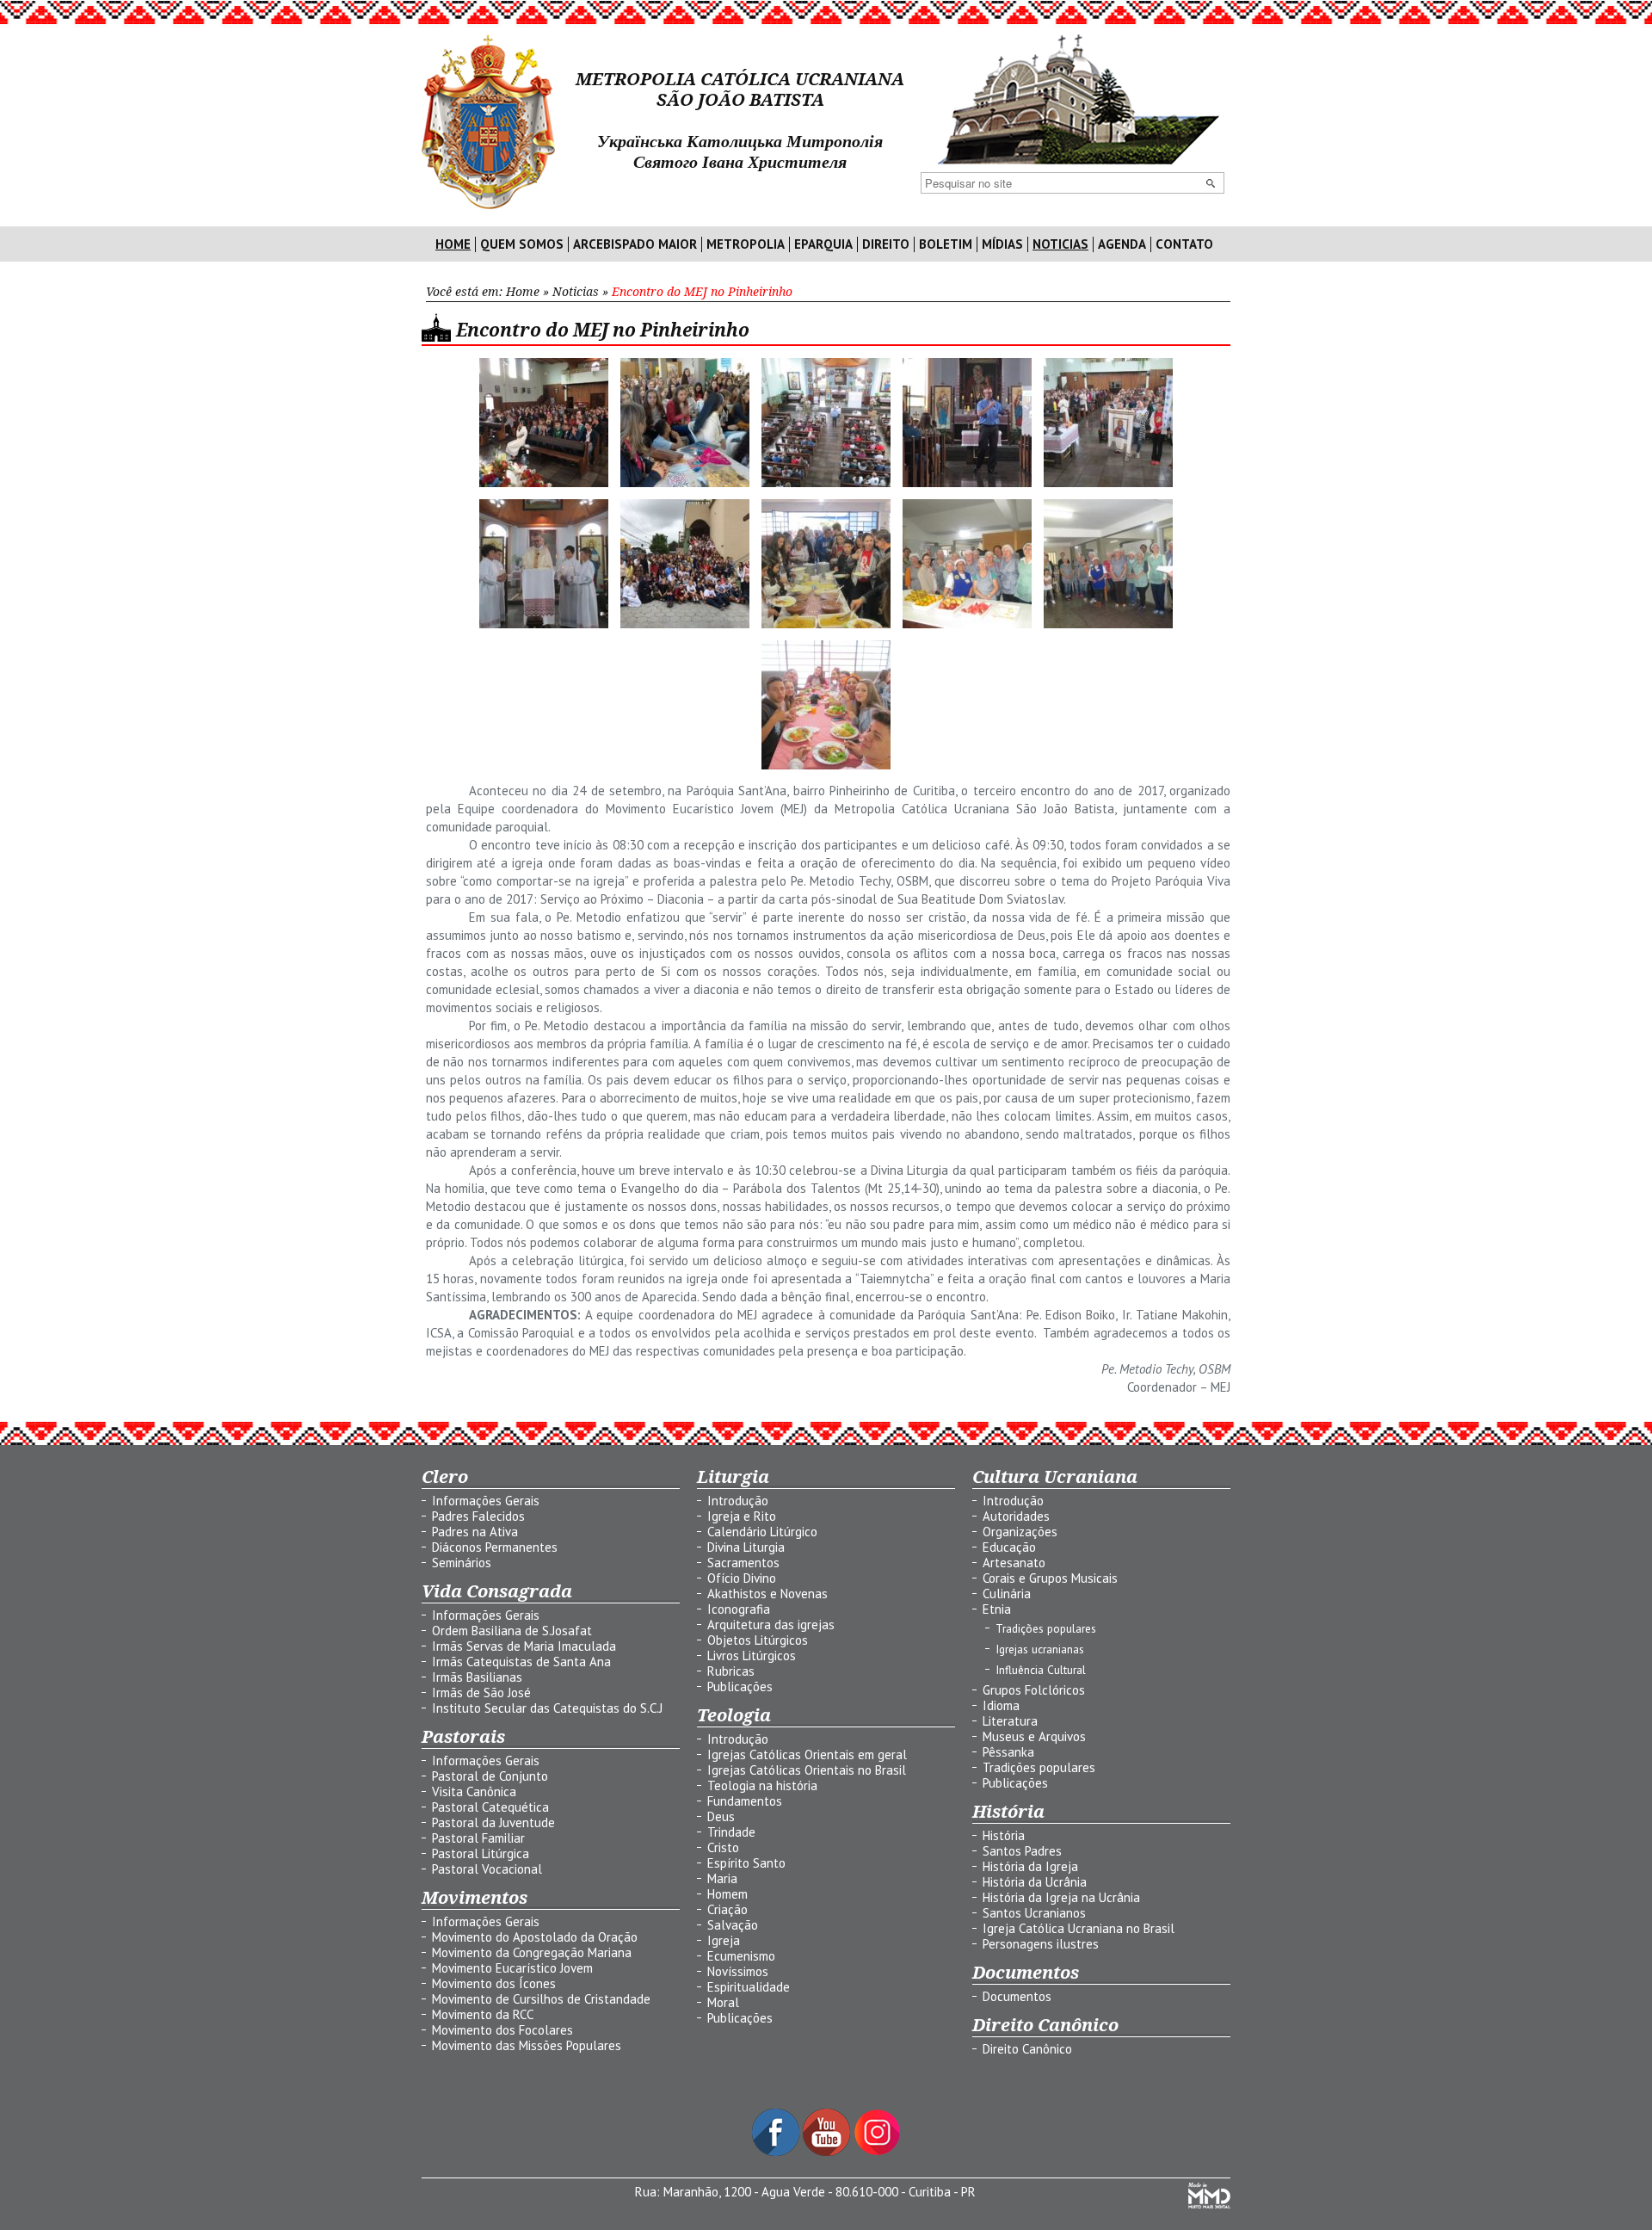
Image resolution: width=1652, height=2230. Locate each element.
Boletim (946, 244)
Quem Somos (522, 244)
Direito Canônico (1027, 2049)
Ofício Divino (742, 1578)
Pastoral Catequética (490, 1807)
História (1004, 1835)
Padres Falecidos (478, 1516)
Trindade (731, 1832)
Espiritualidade (749, 1987)
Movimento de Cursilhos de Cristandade (541, 1999)
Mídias (1002, 244)
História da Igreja (1030, 1866)
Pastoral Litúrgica (481, 1853)
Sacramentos (743, 1563)
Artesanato (1014, 1563)
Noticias (1060, 244)
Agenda (1122, 244)
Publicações (740, 1686)
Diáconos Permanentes (495, 1547)
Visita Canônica (474, 1791)
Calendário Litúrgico (762, 1532)
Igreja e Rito (742, 1516)
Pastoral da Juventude (493, 1822)
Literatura (1010, 1721)
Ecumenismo (741, 1956)
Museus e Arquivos (1034, 1736)
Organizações (1020, 1532)
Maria (722, 1878)
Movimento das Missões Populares (527, 2045)
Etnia (997, 1609)
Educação (1009, 1547)
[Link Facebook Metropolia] (777, 2151)
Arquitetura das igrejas (771, 1625)
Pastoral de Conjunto (490, 1776)
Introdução (738, 1501)
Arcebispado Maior (635, 244)
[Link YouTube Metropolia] (828, 2151)
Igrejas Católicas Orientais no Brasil (807, 1770)
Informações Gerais (486, 1501)
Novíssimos (738, 1971)
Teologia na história (762, 1785)
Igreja (724, 1940)
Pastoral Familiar (478, 1838)
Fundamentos (745, 1801)
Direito (886, 244)
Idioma (1001, 1705)
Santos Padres (1022, 1851)
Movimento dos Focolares (502, 2030)
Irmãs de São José (481, 1693)
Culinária (1007, 1594)
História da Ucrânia (1035, 1882)
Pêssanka (1008, 1752)
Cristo (723, 1847)
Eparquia (823, 244)
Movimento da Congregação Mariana (532, 1952)
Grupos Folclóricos (1034, 1690)
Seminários (462, 1563)
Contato (1184, 244)
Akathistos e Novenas (767, 1594)
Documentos (1017, 1996)
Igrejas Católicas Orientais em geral (807, 1754)
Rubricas (731, 1671)
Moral (723, 2002)
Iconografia (739, 1609)
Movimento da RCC (483, 2014)
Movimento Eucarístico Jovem (512, 1968)
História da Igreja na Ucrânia (1061, 1897)
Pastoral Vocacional (487, 1869)
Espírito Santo (746, 1863)
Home (453, 244)
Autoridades (1016, 1516)
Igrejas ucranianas (1040, 1649)
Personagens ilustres (1041, 1944)
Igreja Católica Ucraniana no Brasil (1079, 1928)
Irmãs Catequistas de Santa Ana (521, 1662)
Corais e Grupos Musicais (1050, 1578)
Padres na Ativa (475, 1532)
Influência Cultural (1041, 1670)
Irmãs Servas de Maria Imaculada (524, 1646)
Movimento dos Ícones (494, 1983)
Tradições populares (1046, 1628)
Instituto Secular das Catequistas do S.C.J (547, 1708)
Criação (727, 1909)
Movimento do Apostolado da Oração (535, 1937)
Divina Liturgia (746, 1547)
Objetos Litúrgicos (758, 1640)
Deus (721, 1816)
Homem (727, 1894)
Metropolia (746, 244)
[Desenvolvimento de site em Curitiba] (1209, 2204)
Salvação (733, 1925)
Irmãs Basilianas (477, 1677)
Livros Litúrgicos (752, 1656)
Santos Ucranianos (1034, 1913)
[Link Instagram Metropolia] (877, 2151)
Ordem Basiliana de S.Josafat (512, 1631)
